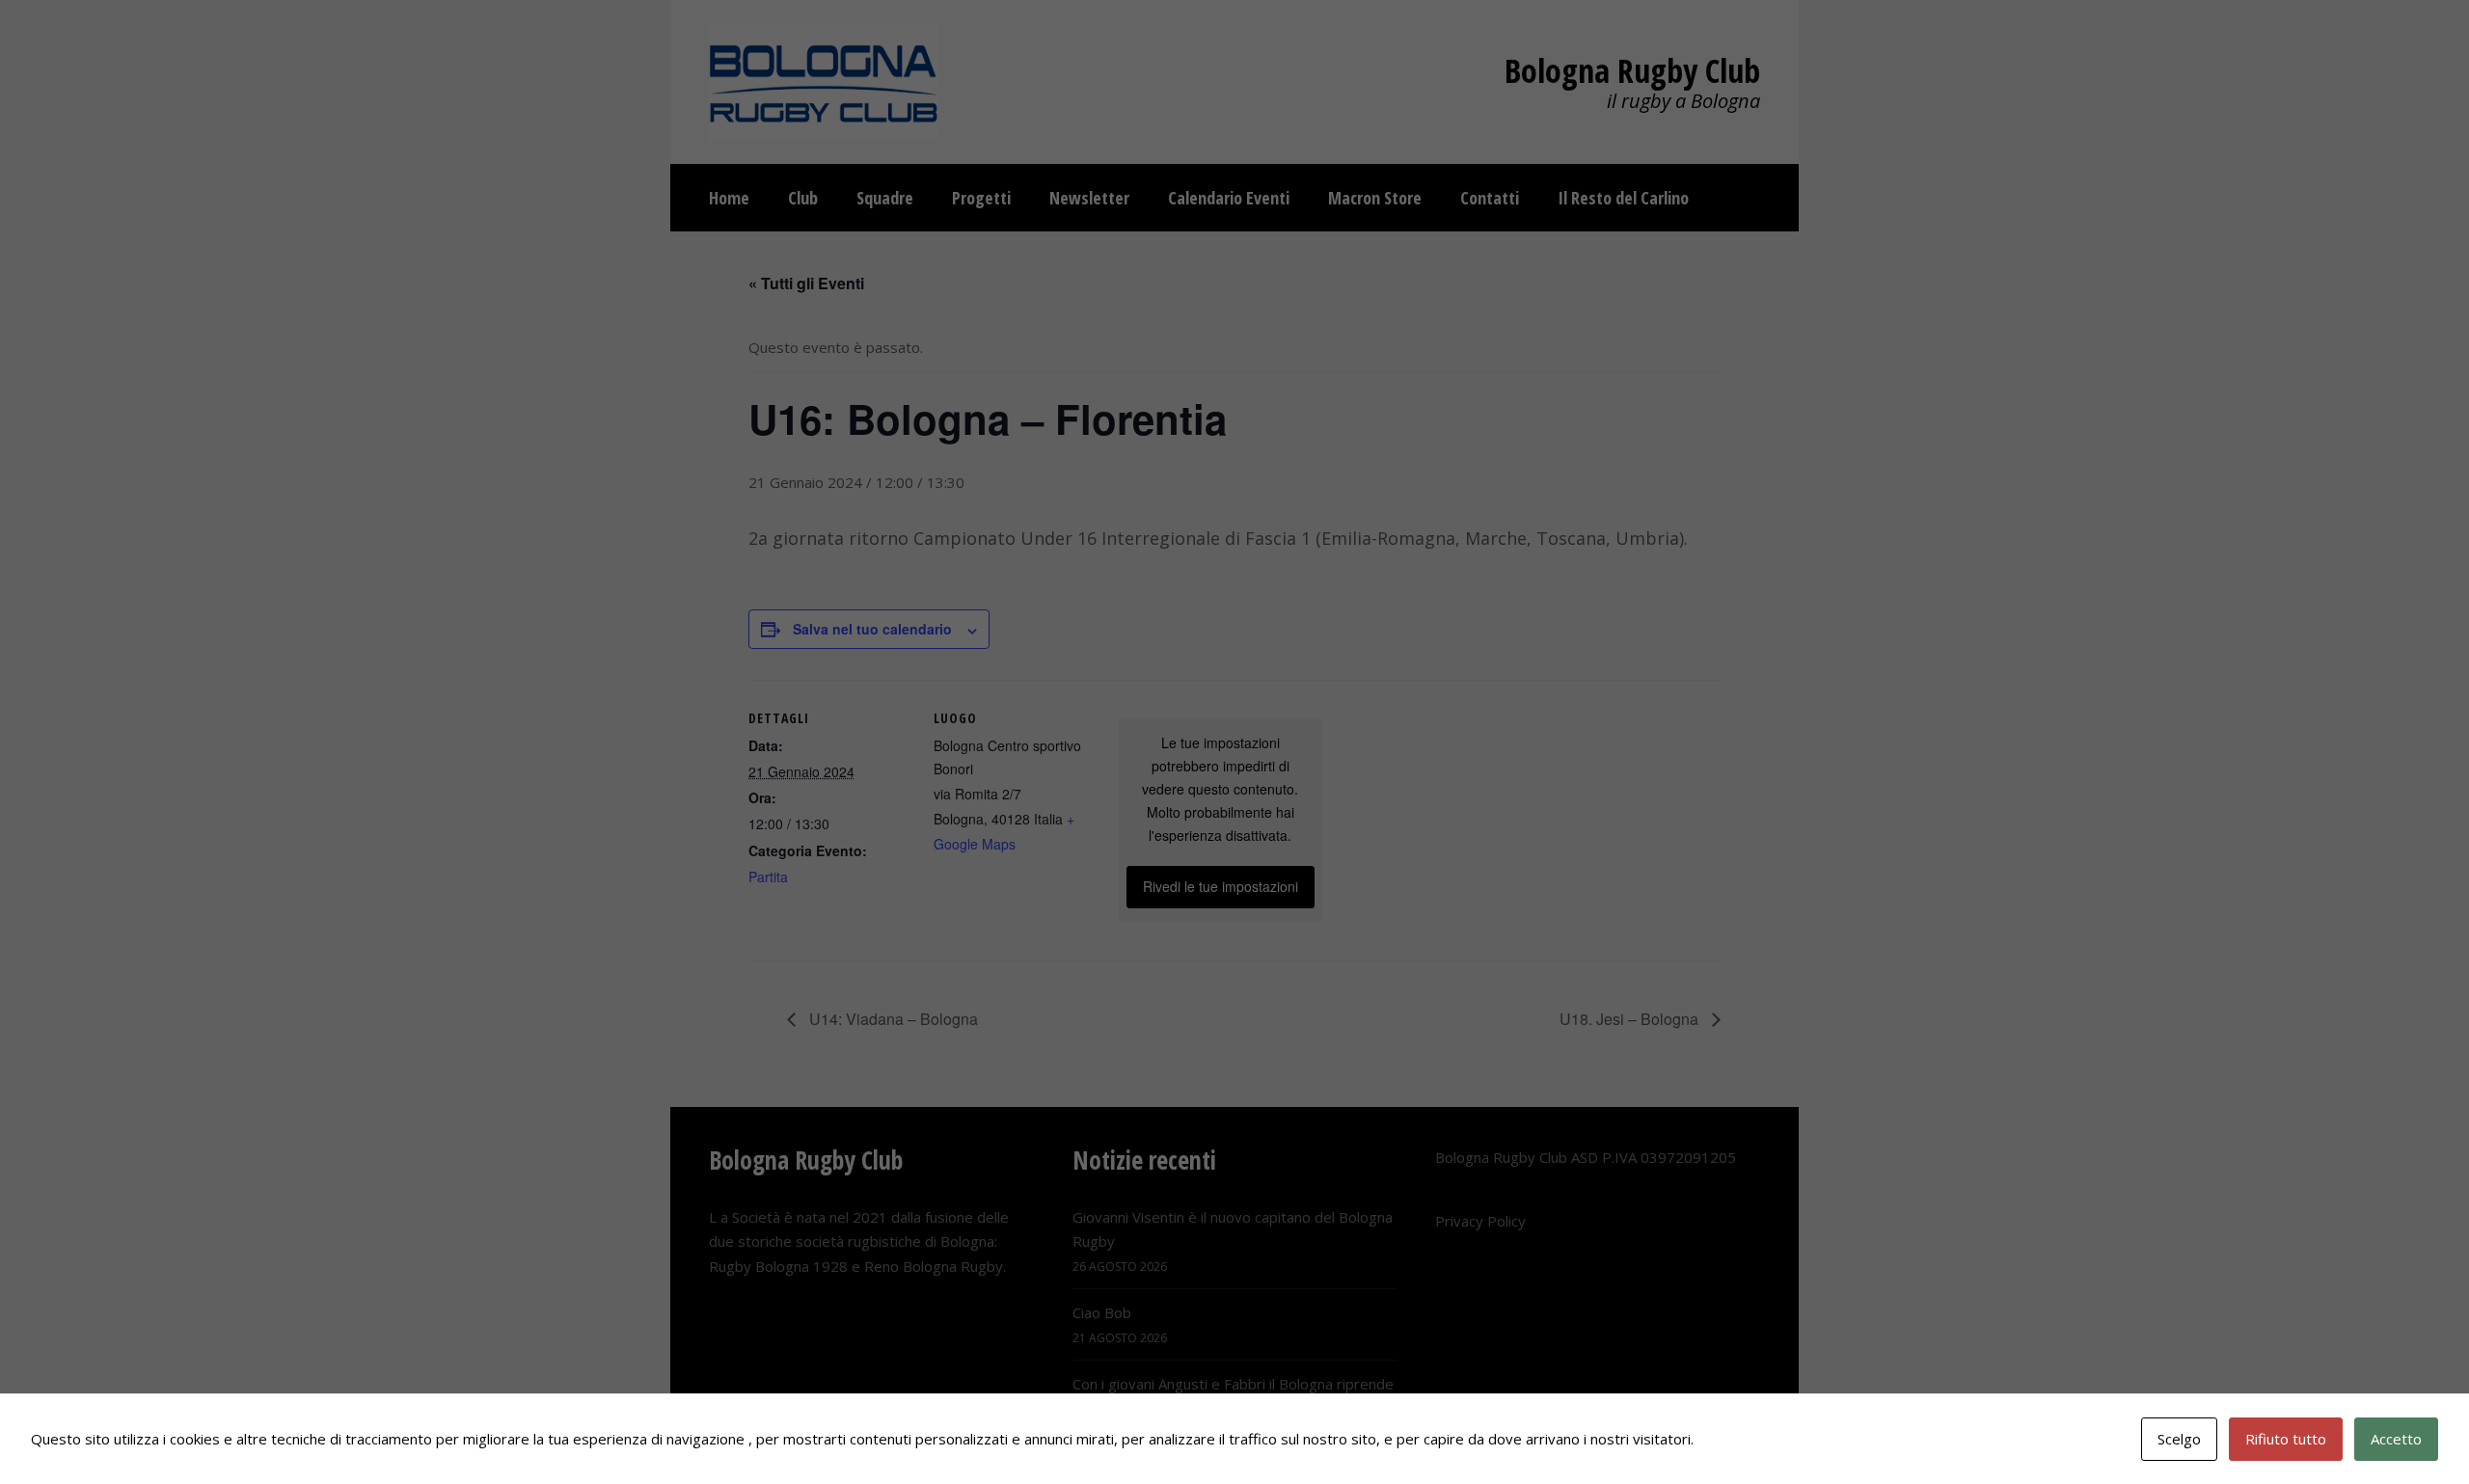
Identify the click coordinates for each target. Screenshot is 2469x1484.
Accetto (2396, 1439)
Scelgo (2179, 1439)
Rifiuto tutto (2286, 1439)
